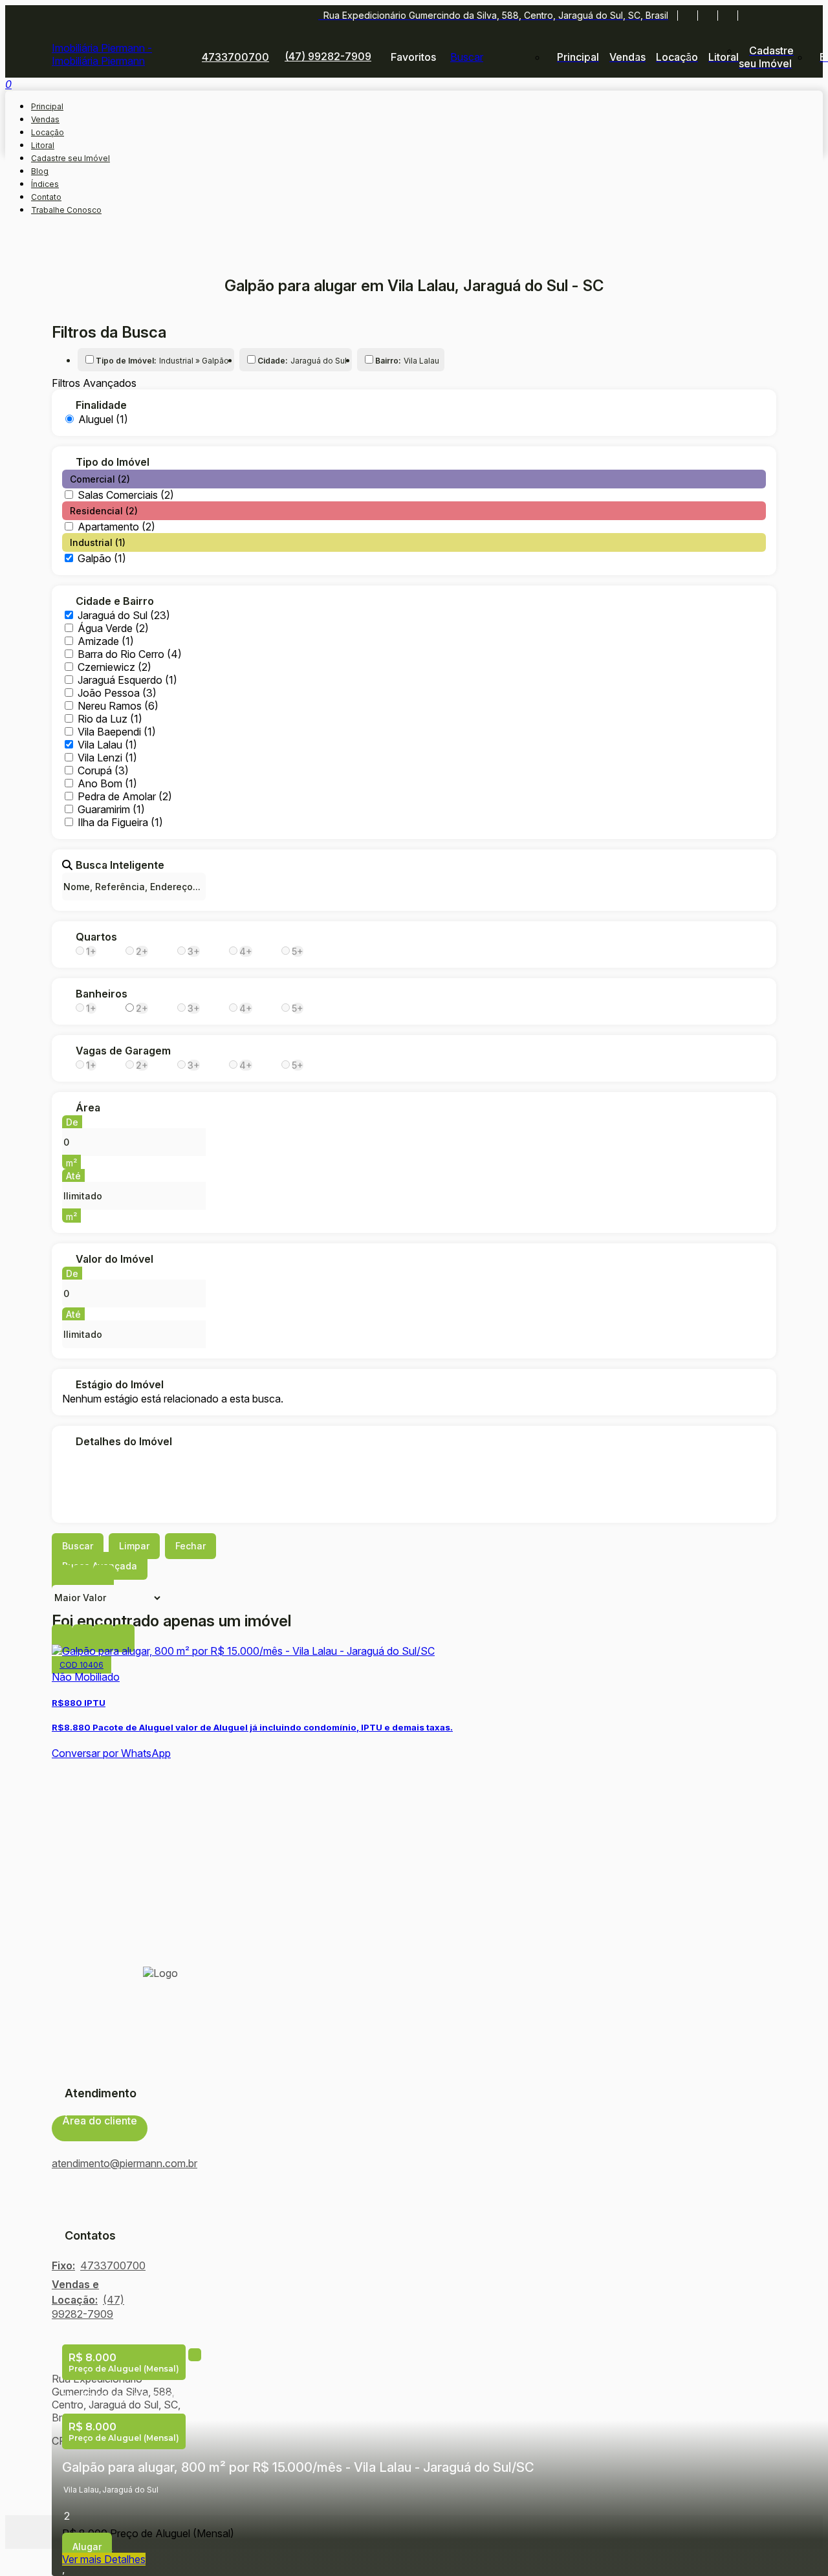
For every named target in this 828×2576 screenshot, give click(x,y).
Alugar (87, 2547)
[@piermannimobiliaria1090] (707, 16)
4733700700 (235, 57)
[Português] (769, 16)
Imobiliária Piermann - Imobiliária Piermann (102, 54)
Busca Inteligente (120, 865)
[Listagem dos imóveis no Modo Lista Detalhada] (83, 1579)
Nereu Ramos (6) (118, 706)
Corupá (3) (103, 770)
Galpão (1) (102, 558)
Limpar (134, 1546)
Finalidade (101, 405)
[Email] (727, 16)
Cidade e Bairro (115, 601)
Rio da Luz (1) (110, 719)
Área (88, 1108)
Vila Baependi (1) (117, 732)
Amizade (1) (106, 641)
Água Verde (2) (113, 628)
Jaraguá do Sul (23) (124, 615)
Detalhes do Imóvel (124, 1441)
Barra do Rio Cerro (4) (130, 654)
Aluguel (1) (103, 419)
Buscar (78, 1546)
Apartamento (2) (116, 527)
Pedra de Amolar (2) (125, 796)
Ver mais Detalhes (104, 2559)
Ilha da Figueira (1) (120, 822)
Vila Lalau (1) (107, 745)
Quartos (96, 937)
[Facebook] (687, 16)
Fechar (191, 1546)
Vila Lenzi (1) (107, 758)
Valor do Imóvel (114, 1259)
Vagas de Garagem (123, 1051)
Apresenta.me (96, 2532)
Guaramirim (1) (111, 809)
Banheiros (102, 994)
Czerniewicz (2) (114, 667)
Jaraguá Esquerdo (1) (127, 680)
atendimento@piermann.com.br (125, 2163)
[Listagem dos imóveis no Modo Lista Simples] (103, 1579)
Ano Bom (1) (107, 783)
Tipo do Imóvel (113, 462)
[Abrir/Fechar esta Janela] (124, 1638)
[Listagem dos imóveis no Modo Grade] (62, 1579)
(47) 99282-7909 (328, 56)
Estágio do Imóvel (120, 1384)
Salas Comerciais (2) (126, 495)
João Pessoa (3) (117, 693)
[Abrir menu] (9, 87)
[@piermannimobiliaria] (747, 16)
